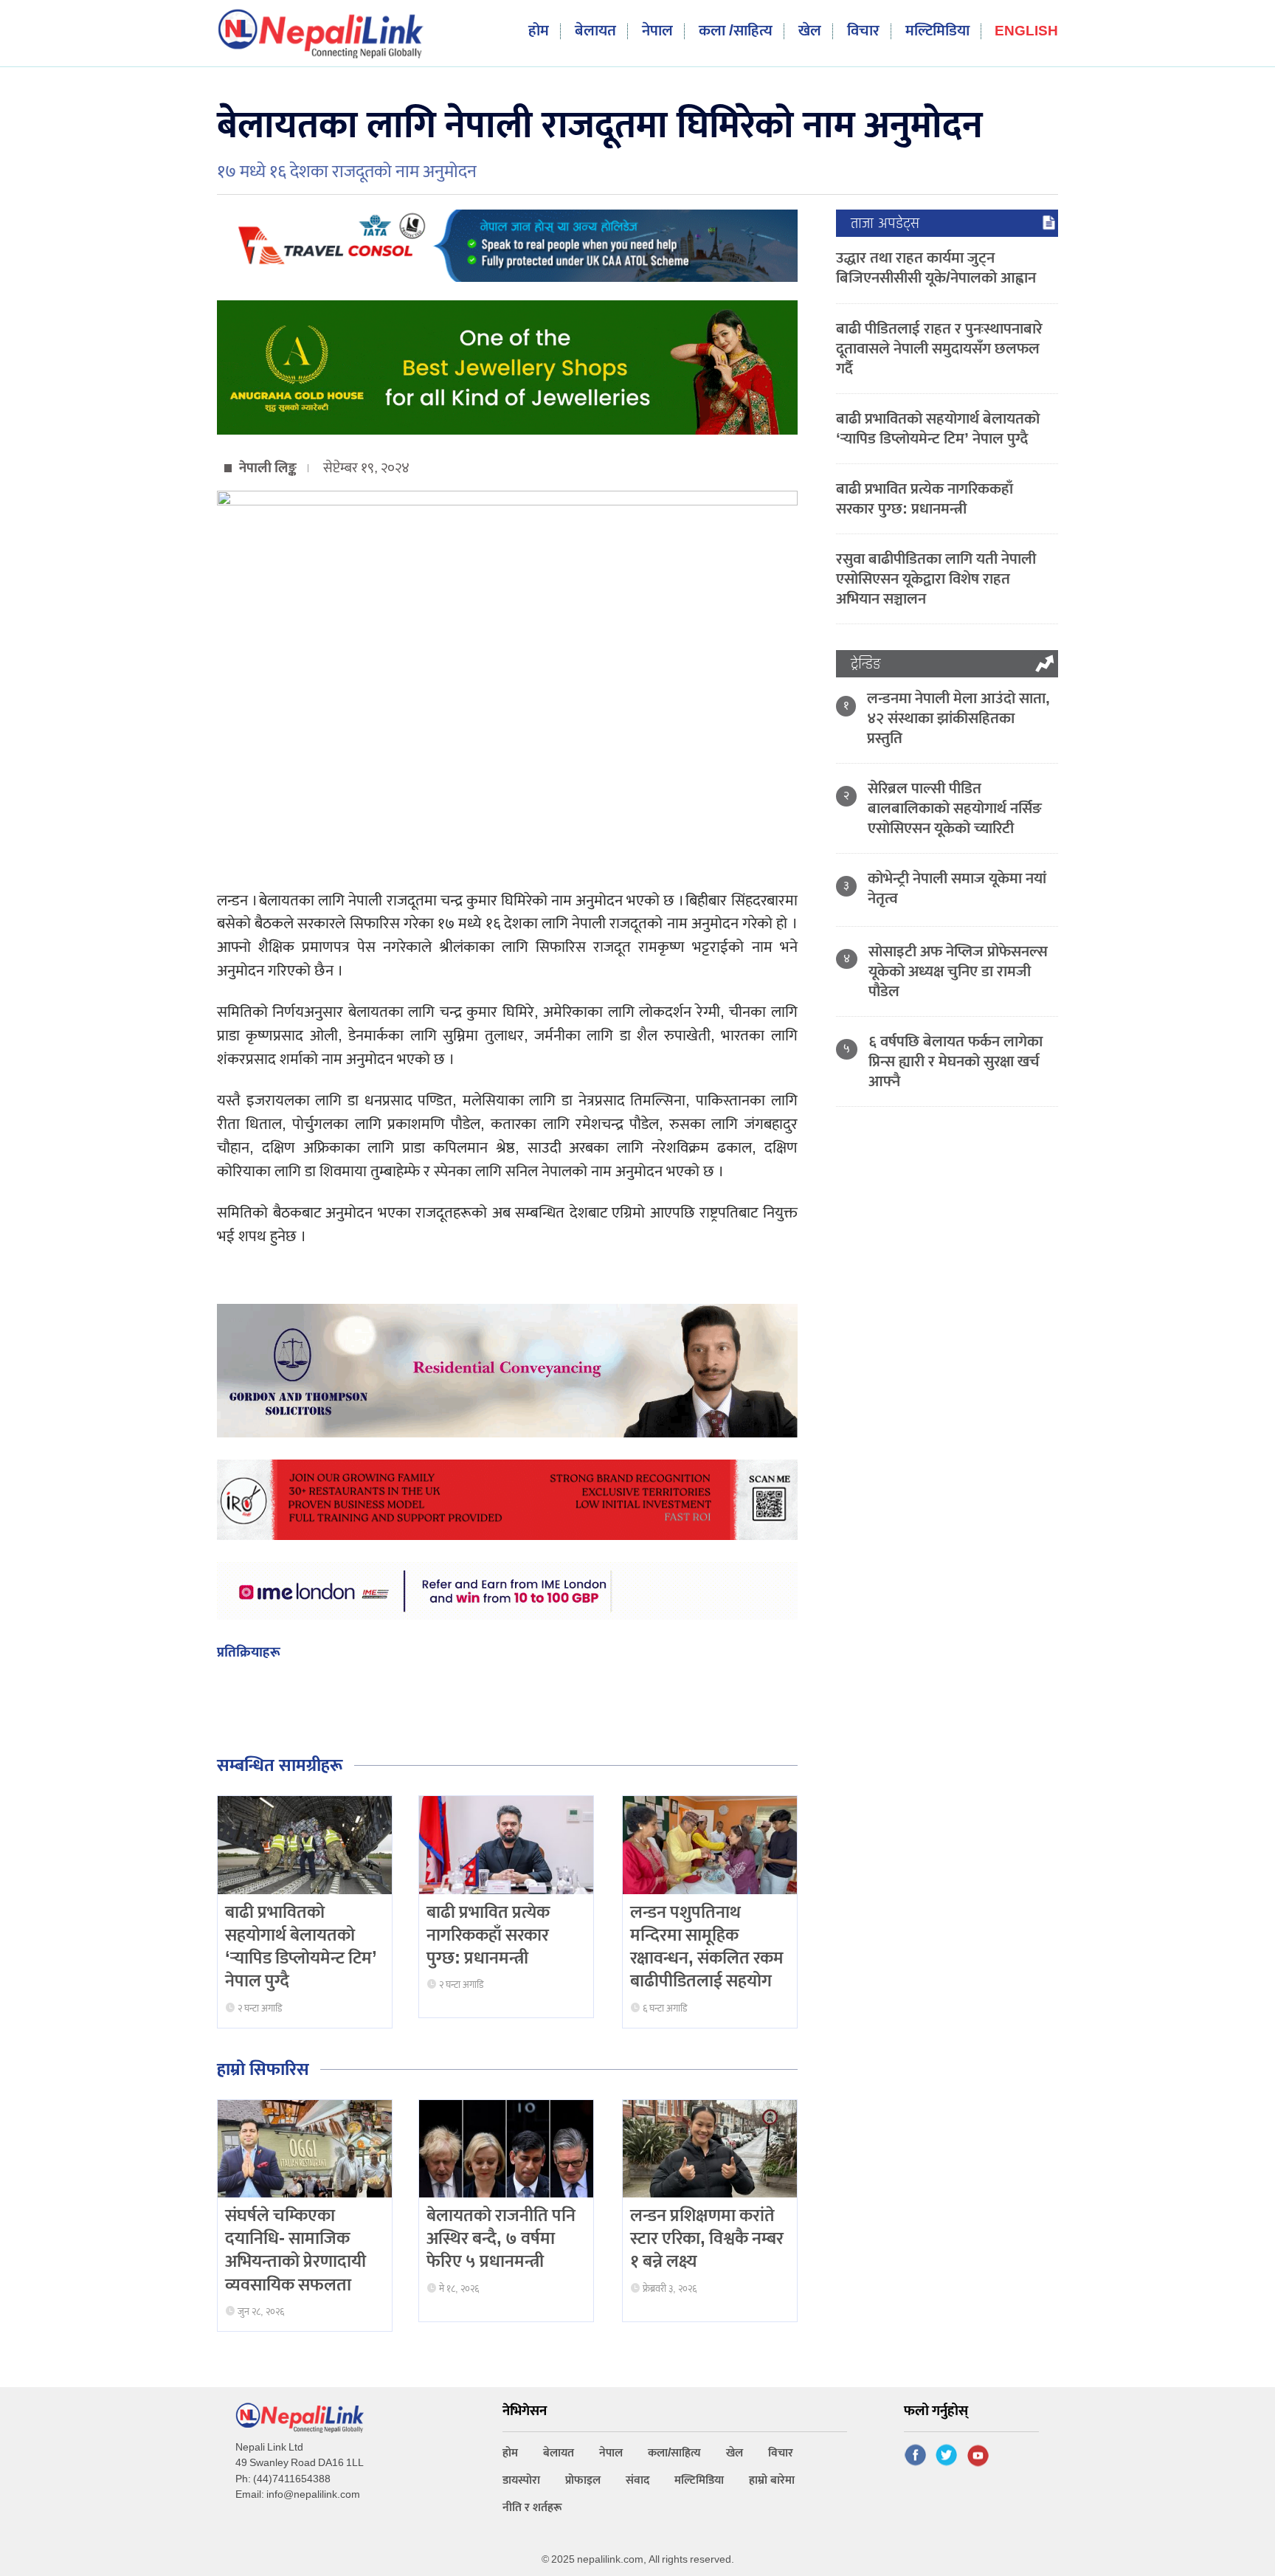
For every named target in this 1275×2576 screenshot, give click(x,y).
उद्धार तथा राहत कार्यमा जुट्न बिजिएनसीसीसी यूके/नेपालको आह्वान (936, 268)
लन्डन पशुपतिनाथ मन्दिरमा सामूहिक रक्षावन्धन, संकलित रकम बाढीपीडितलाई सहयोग (707, 1947)
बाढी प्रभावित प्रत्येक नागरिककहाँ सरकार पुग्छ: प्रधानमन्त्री (488, 1936)
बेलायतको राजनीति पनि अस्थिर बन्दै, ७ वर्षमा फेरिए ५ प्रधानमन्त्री (501, 2239)
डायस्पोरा (521, 2480)
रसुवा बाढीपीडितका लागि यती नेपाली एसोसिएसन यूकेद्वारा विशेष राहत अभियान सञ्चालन (936, 579)
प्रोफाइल (583, 2480)
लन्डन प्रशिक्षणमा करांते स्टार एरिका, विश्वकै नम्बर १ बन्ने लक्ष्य (707, 2239)
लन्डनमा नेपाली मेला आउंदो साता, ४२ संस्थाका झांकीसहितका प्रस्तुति (958, 718)
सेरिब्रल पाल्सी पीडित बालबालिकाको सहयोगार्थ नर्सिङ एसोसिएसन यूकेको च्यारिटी (955, 808)
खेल (810, 31)
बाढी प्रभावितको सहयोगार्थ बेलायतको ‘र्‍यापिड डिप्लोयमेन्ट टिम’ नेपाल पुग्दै (301, 1947)
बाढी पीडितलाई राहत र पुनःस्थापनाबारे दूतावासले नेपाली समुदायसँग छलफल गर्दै (939, 349)
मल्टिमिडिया (937, 31)
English (1026, 32)
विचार (863, 31)
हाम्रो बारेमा (772, 2480)
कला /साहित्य (736, 31)
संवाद (637, 2480)
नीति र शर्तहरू (532, 2508)
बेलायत (595, 31)
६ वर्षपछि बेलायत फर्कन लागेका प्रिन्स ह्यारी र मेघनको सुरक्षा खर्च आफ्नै (956, 1061)
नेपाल (657, 31)
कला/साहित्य (674, 2453)
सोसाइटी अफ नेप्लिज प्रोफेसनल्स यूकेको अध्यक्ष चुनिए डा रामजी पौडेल (958, 971)
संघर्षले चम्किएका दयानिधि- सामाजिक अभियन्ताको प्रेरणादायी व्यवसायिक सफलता (296, 2251)
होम (539, 31)
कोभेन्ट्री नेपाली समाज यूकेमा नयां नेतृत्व (957, 888)
